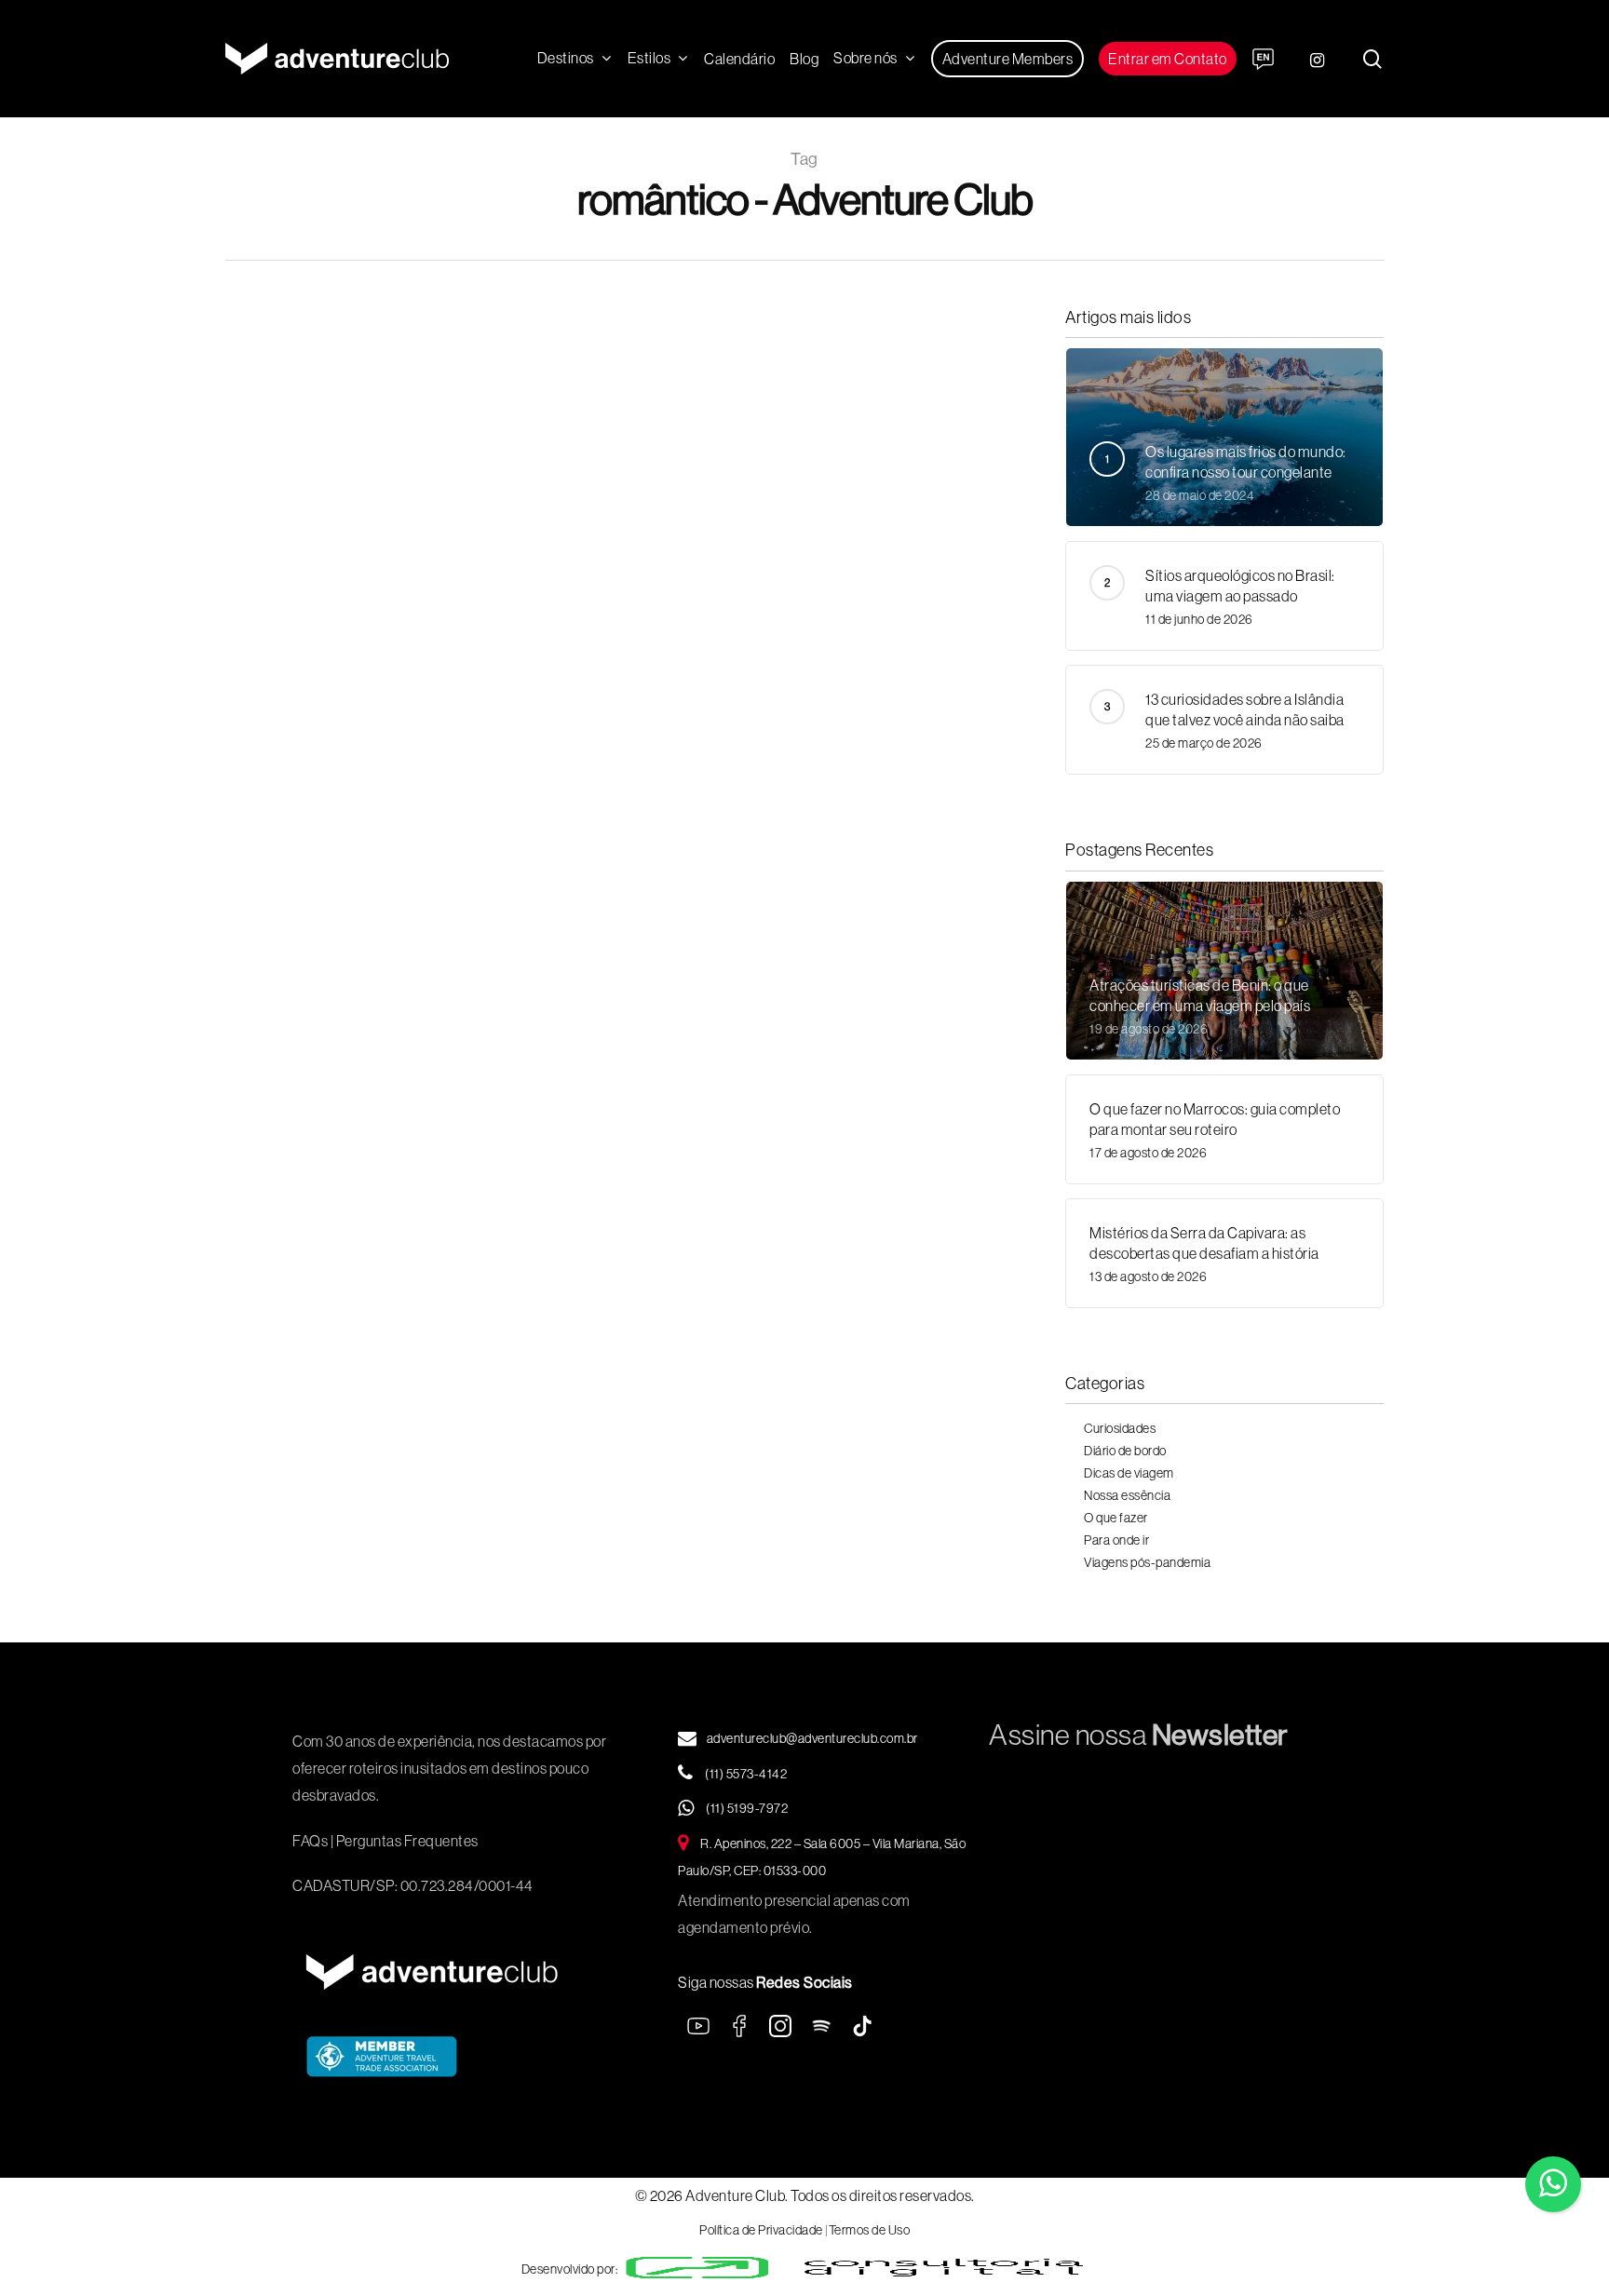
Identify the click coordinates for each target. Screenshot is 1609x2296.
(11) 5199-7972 (746, 1808)
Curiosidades (1120, 1428)
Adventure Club (344, 876)
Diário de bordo (1125, 1451)
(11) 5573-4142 (745, 1774)
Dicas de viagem (1129, 1473)
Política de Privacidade (761, 2230)
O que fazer (1116, 1518)
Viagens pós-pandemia (1147, 1562)
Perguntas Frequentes (407, 1841)
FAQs (310, 1841)
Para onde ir (320, 642)
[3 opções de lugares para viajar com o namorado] (413, 689)
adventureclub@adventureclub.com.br (812, 1738)
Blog (266, 642)
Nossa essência (1127, 1495)
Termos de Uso (870, 2230)
